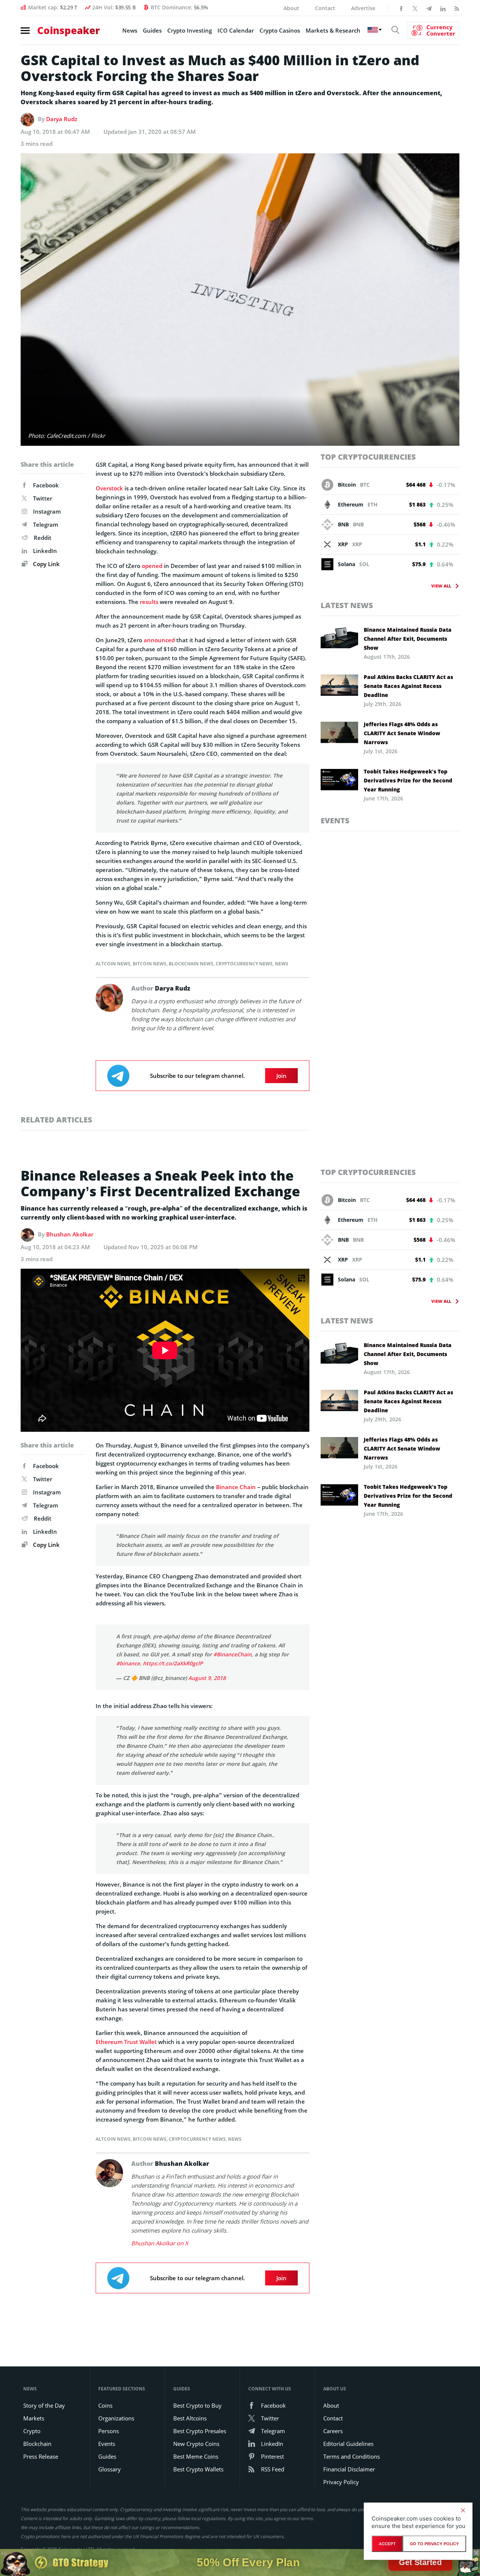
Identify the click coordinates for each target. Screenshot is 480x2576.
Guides (152, 30)
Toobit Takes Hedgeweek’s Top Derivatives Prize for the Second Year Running (408, 780)
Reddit (43, 538)
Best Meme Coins (196, 2445)
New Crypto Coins (196, 2432)
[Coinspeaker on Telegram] (429, 8)
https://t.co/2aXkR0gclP (173, 1652)
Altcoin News (113, 964)
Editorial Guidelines (348, 2432)
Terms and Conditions (352, 2445)
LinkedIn (45, 551)
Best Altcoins (190, 2407)
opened (152, 566)
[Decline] (463, 2510)
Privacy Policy (341, 2471)
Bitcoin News (150, 964)
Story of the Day (44, 2394)
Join (281, 1076)
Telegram (46, 524)
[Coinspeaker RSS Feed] (457, 8)
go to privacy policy (434, 2544)
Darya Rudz (62, 119)
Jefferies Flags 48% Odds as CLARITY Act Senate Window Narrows (402, 733)
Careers (333, 2420)
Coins (105, 2394)
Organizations (116, 2407)
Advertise (363, 8)
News (130, 30)
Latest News (347, 605)
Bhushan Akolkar (70, 1234)
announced (159, 640)
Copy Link (46, 564)
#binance (128, 1652)
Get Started (420, 2562)
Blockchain (37, 2432)
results (149, 602)
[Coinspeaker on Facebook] (401, 8)
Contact (325, 8)
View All (441, 586)
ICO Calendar (236, 30)
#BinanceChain (232, 1643)
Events (335, 820)
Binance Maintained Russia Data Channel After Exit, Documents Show (408, 639)
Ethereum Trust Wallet (126, 2031)
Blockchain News (191, 964)
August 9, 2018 (207, 1667)
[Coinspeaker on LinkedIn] (443, 8)
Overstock (109, 488)
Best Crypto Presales (200, 2420)
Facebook (46, 485)
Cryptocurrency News (244, 964)
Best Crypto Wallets (198, 2458)
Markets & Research (333, 30)
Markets (34, 2407)
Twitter (43, 498)
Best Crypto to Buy (197, 2394)
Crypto (32, 2420)
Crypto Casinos (280, 30)
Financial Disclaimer (349, 2458)
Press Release (41, 2445)
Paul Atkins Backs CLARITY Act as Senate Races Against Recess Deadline (408, 686)
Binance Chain (236, 1487)
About (291, 8)
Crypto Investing (190, 30)
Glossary (109, 2458)
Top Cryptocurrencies (368, 457)
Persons (109, 2420)
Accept (387, 2544)
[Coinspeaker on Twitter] (415, 8)
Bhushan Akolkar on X (160, 2232)
